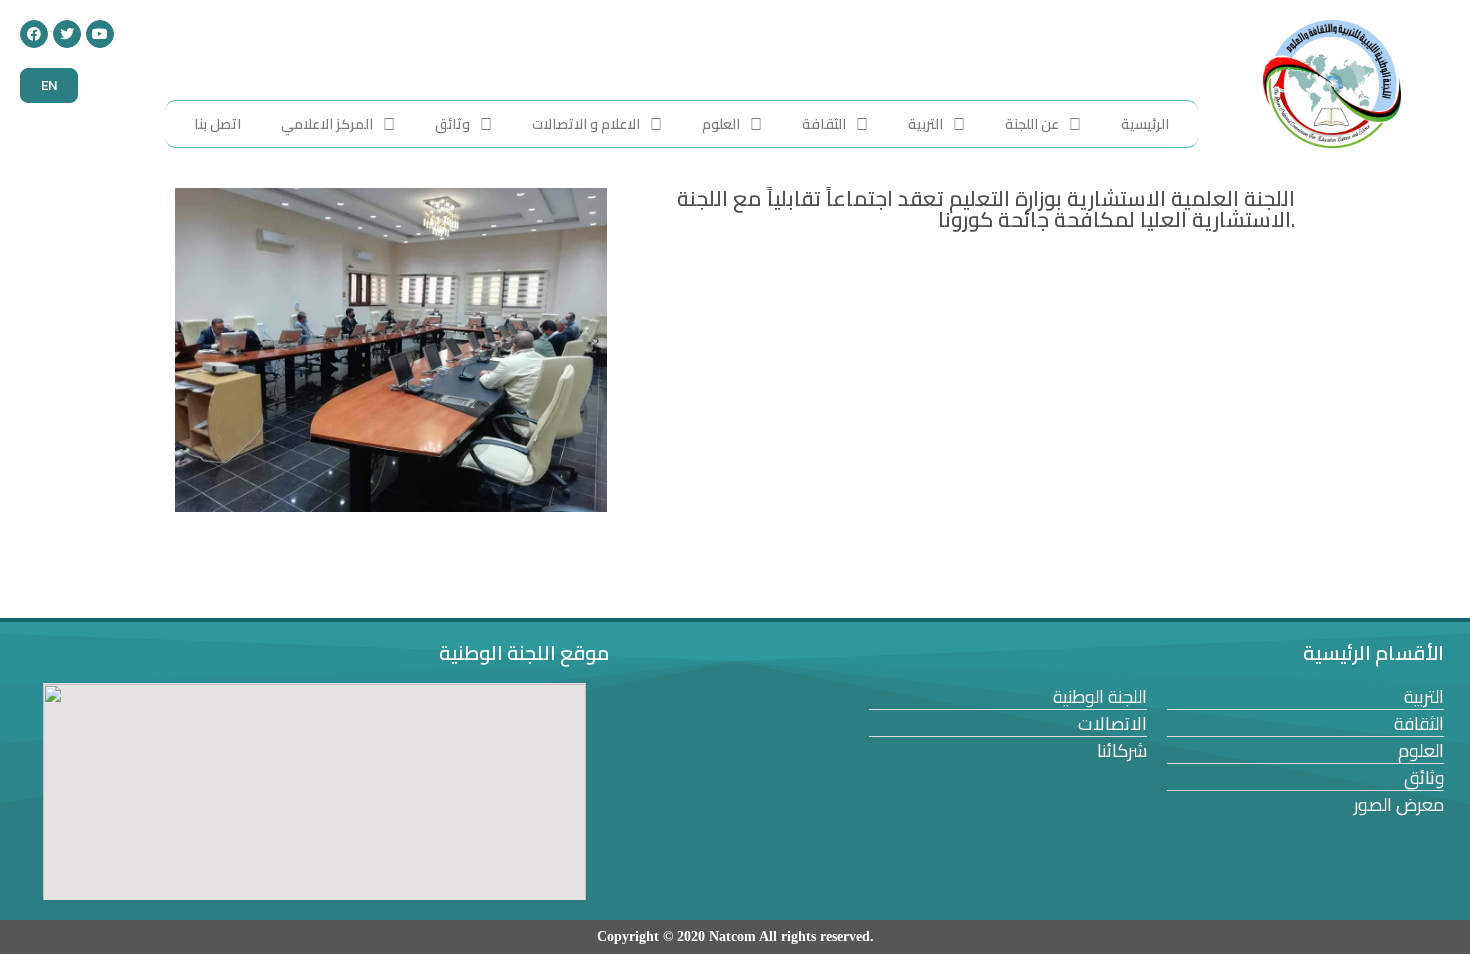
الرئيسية (1145, 124)
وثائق (452, 124)
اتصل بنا (217, 124)
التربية (925, 124)
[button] (49, 85)
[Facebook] (34, 34)
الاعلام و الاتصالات (586, 124)
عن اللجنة (1032, 124)
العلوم (721, 124)
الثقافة (824, 124)
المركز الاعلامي (327, 124)
